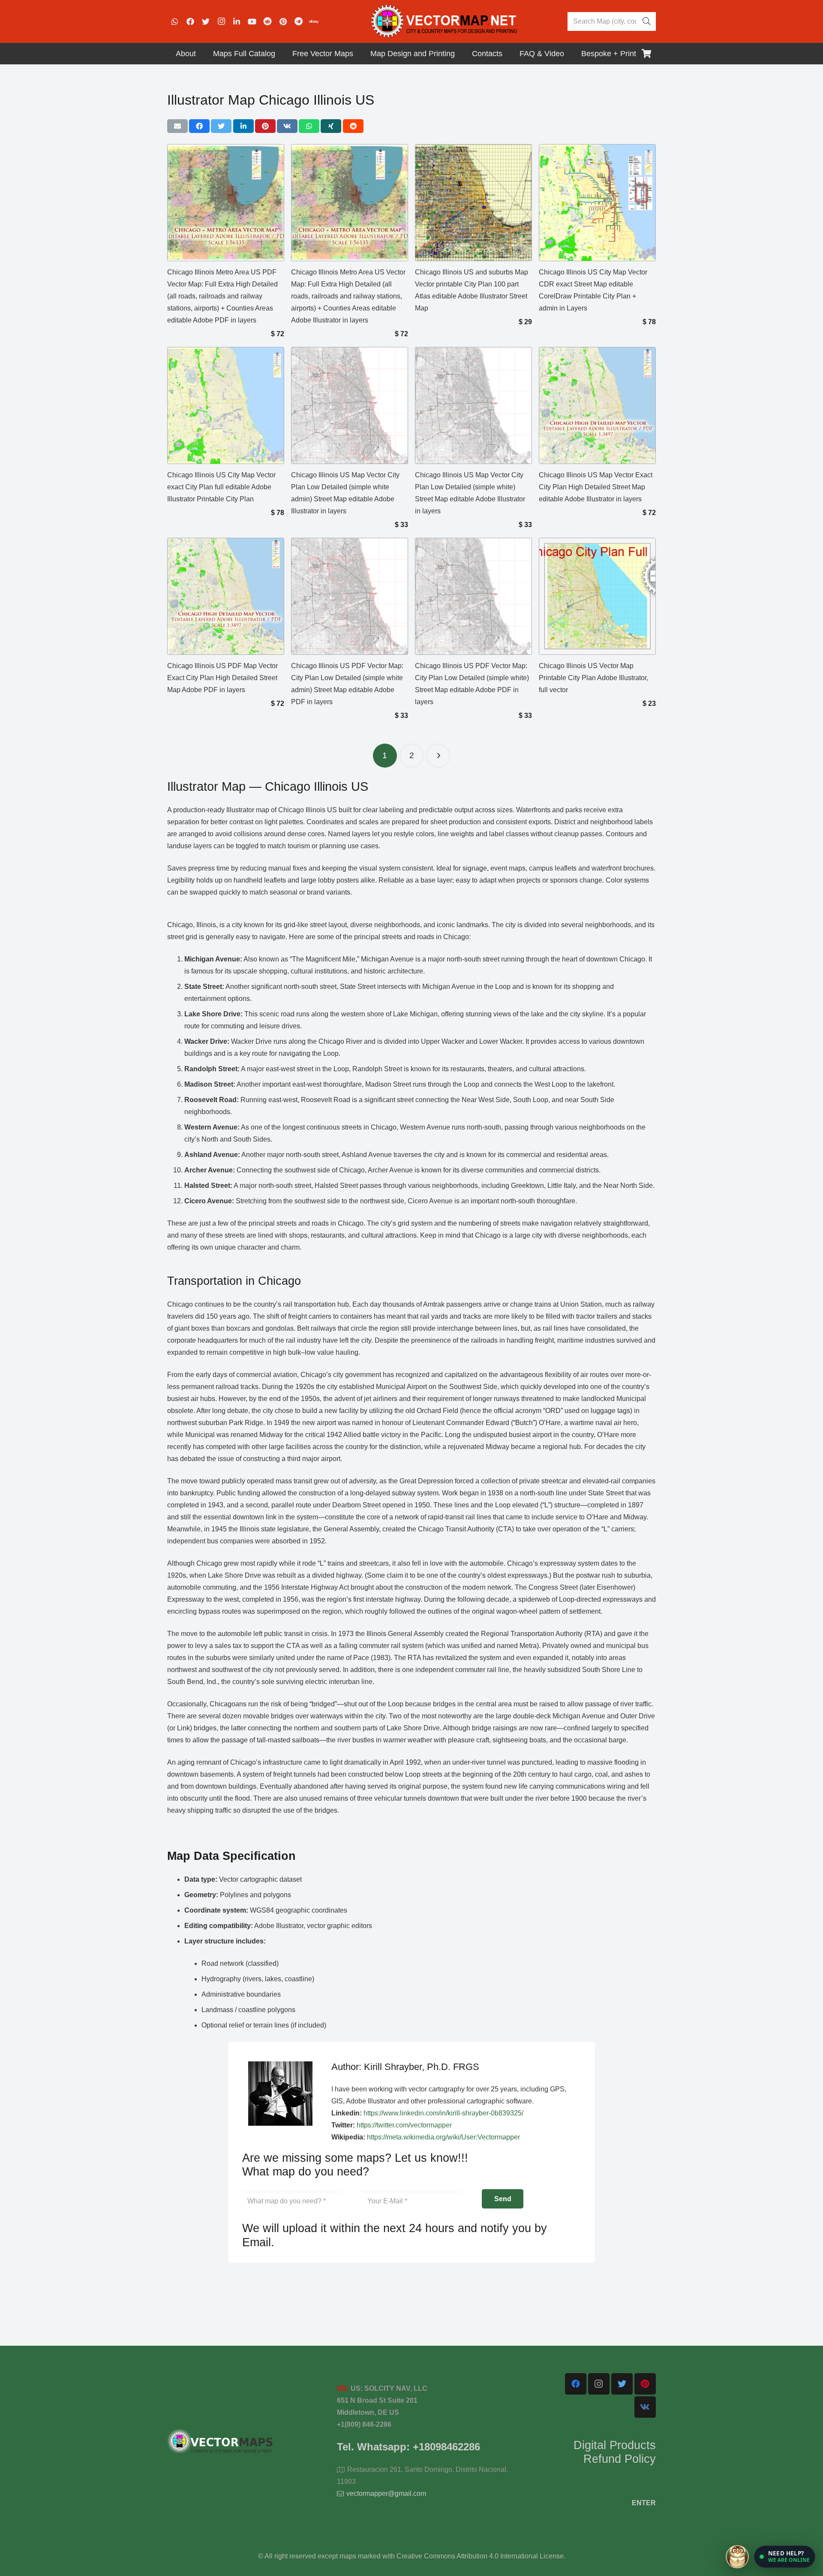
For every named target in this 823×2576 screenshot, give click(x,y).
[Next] (438, 756)
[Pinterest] (283, 21)
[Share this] (199, 126)
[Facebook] (190, 21)
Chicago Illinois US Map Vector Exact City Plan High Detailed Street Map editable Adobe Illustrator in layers (596, 487)
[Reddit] (267, 21)
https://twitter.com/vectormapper (404, 2125)
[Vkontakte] (645, 2407)
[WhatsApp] (175, 21)
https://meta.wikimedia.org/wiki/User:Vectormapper (443, 2137)
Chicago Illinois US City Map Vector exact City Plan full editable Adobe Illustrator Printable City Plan (221, 487)
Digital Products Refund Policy (615, 2452)
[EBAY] (314, 21)
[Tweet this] (221, 126)
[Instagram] (221, 21)
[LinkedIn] (237, 21)
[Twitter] (206, 21)
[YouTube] (252, 21)
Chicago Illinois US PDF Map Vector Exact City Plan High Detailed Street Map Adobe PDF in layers (222, 678)
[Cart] (646, 54)
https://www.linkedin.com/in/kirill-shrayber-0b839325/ (443, 2113)
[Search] (646, 21)
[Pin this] (265, 126)
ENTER (644, 2503)
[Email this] (177, 126)
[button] (785, 2557)
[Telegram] (298, 21)
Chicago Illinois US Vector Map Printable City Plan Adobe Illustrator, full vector (593, 678)
